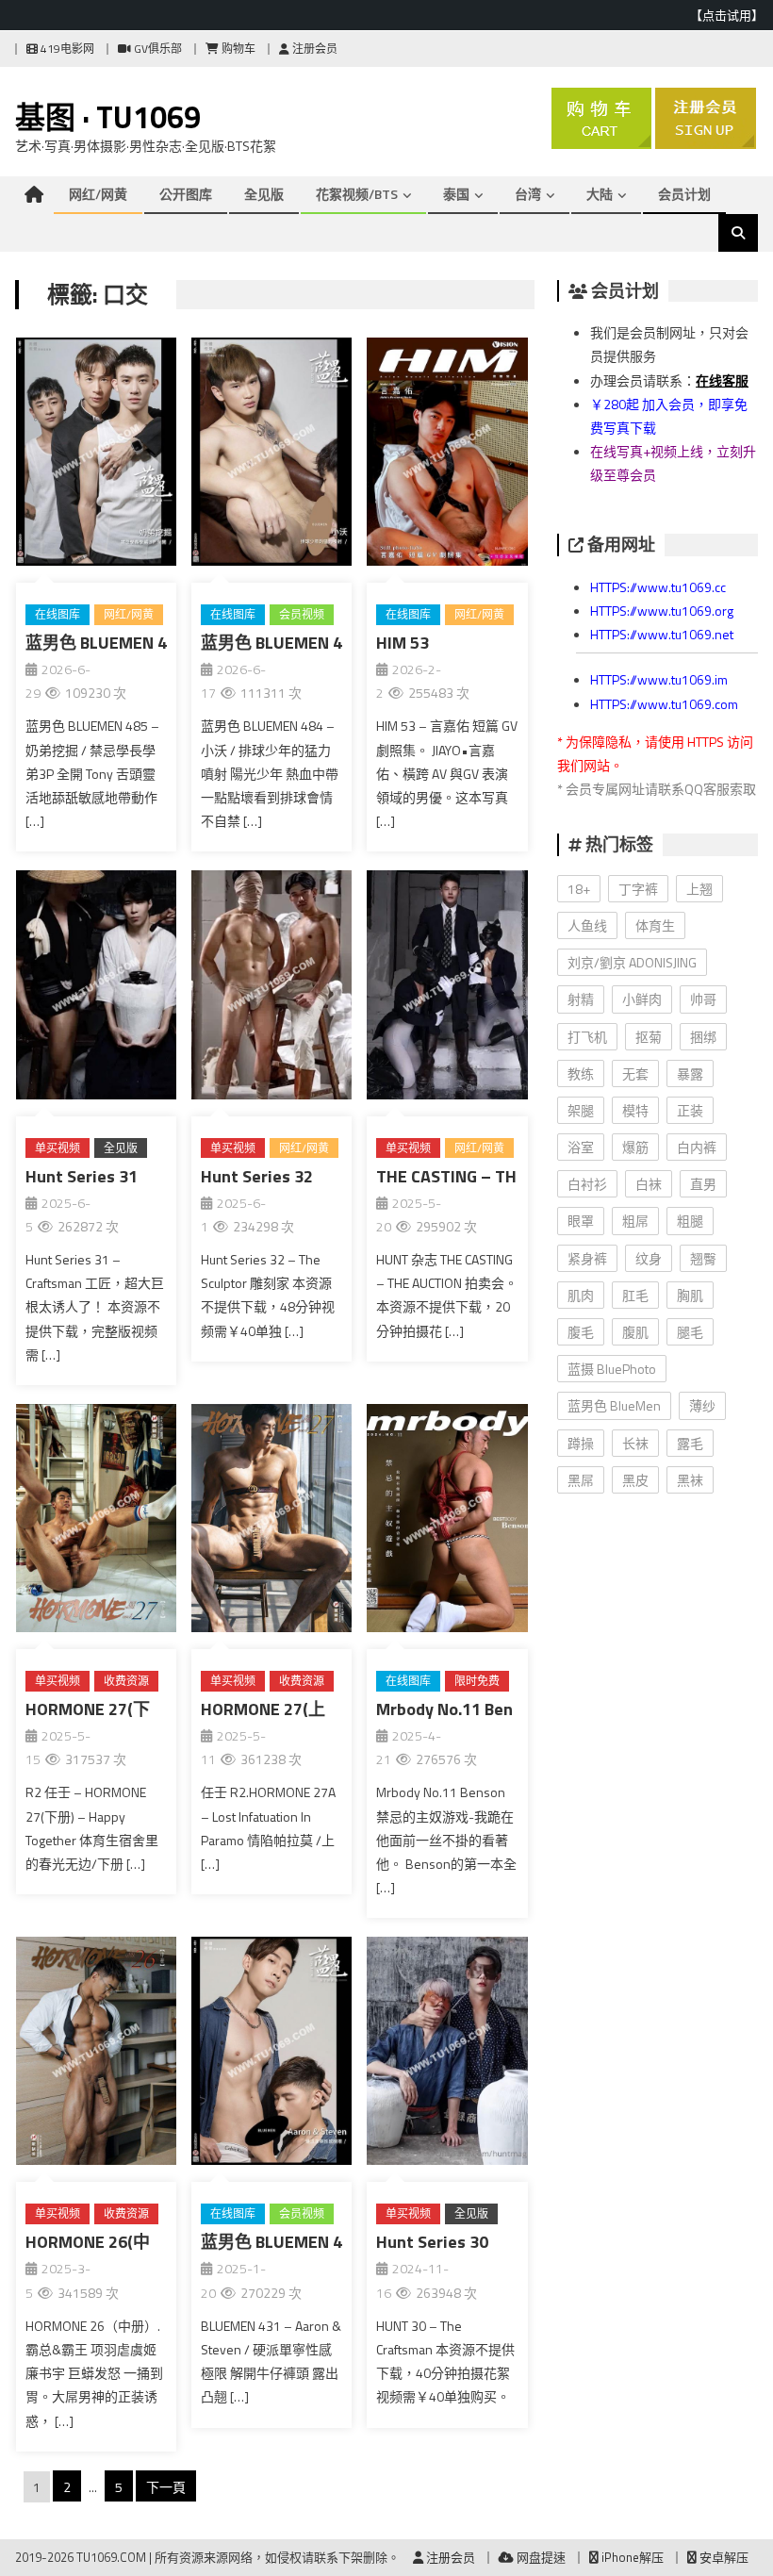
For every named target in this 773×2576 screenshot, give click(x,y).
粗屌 (635, 1221)
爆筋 (635, 1147)
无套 (635, 1073)
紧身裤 (587, 1258)
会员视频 (302, 614)
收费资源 (126, 1681)
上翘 (699, 889)
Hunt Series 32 (257, 1176)
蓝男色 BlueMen (614, 1405)
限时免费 (477, 1681)
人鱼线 (587, 925)
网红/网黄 (98, 194)
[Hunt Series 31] (96, 988)
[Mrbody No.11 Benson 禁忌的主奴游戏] (447, 1522)
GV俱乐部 (156, 49)
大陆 (600, 194)
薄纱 (702, 1405)
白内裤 (697, 1147)
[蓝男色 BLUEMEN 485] (96, 455)
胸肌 (690, 1295)
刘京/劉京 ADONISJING (632, 962)
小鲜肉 (642, 999)
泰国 (456, 194)
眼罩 (581, 1221)
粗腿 (690, 1221)
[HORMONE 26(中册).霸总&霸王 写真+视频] (96, 2055)
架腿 (581, 1110)
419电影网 (66, 49)
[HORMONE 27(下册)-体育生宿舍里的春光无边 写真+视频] (96, 1522)
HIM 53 (403, 643)
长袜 (635, 1443)
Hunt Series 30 (432, 2242)
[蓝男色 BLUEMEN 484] (271, 455)
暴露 (690, 1073)
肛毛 (635, 1295)
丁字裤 (638, 889)
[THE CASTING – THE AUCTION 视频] (447, 988)
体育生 (655, 925)
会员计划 (684, 194)
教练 (581, 1073)
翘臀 (703, 1258)
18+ (579, 889)
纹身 (649, 1258)
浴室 (581, 1147)
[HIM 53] (447, 455)
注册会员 (313, 49)
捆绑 (703, 1037)
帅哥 (703, 999)
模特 (635, 1110)
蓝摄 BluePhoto (612, 1369)
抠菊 (649, 1037)
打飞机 (587, 1037)
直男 (703, 1184)
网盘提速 (540, 2557)
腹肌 (635, 1332)
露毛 (690, 1443)
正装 (690, 1110)
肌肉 (581, 1295)
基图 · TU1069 (108, 117)
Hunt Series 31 (82, 1176)
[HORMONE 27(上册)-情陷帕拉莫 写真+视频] (271, 1522)
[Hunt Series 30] (447, 2055)
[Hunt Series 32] (271, 988)
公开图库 (186, 194)
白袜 (649, 1184)
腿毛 (690, 1332)
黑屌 (581, 1480)
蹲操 (581, 1443)
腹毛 (581, 1332)
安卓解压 (723, 2557)
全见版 (264, 194)
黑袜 (690, 1480)
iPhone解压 (631, 2557)
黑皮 (635, 1480)
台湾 (528, 194)
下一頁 (166, 2487)
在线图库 (58, 614)
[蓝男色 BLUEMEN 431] (271, 2055)
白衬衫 (587, 1184)
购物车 (237, 49)
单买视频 (58, 1148)
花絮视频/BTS (357, 194)
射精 (581, 999)
